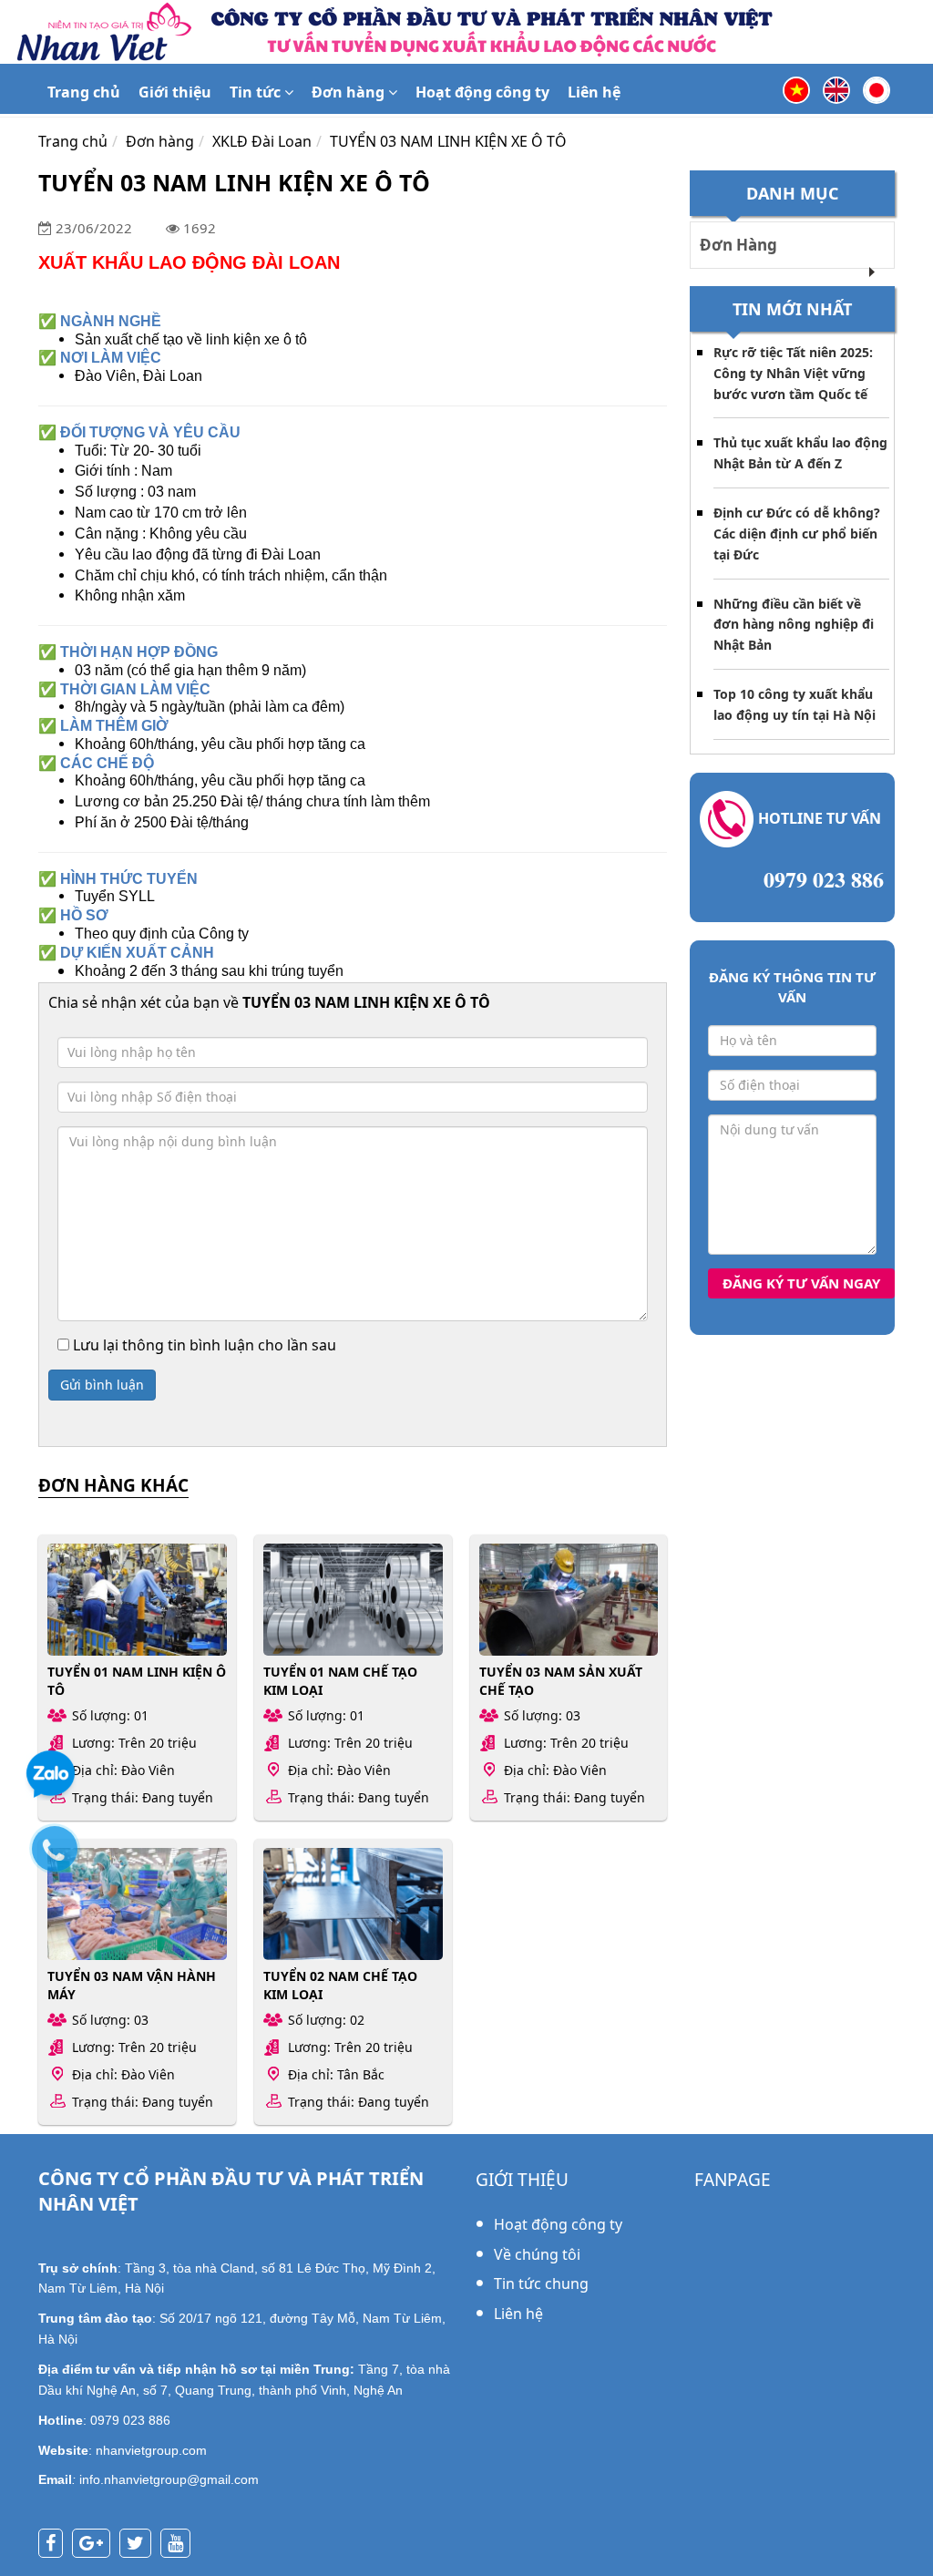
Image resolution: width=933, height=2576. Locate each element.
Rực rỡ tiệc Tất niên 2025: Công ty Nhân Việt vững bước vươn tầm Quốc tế (793, 373)
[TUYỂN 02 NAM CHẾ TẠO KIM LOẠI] (353, 1904)
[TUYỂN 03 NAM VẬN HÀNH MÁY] (137, 1904)
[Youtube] (180, 2545)
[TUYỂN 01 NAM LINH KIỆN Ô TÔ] (137, 1600)
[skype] (140, 2545)
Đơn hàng (350, 92)
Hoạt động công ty (482, 92)
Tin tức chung (541, 2284)
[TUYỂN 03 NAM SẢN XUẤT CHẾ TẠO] (569, 1600)
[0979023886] (64, 1858)
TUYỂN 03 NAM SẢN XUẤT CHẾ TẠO (561, 1680)
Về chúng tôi (537, 2254)
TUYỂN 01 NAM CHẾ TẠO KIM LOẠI (340, 1680)
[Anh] (836, 88)
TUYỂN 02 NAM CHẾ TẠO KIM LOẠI (340, 1985)
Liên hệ (594, 92)
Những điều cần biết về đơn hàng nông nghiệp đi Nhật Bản (794, 625)
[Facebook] (55, 2545)
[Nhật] (877, 88)
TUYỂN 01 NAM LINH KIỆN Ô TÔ (137, 1680)
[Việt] (796, 88)
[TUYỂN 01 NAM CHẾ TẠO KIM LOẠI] (353, 1600)
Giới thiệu (175, 92)
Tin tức (257, 92)
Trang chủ (84, 92)
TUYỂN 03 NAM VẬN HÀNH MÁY (132, 1985)
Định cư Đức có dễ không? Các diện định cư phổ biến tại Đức (797, 534)
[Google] (96, 2545)
